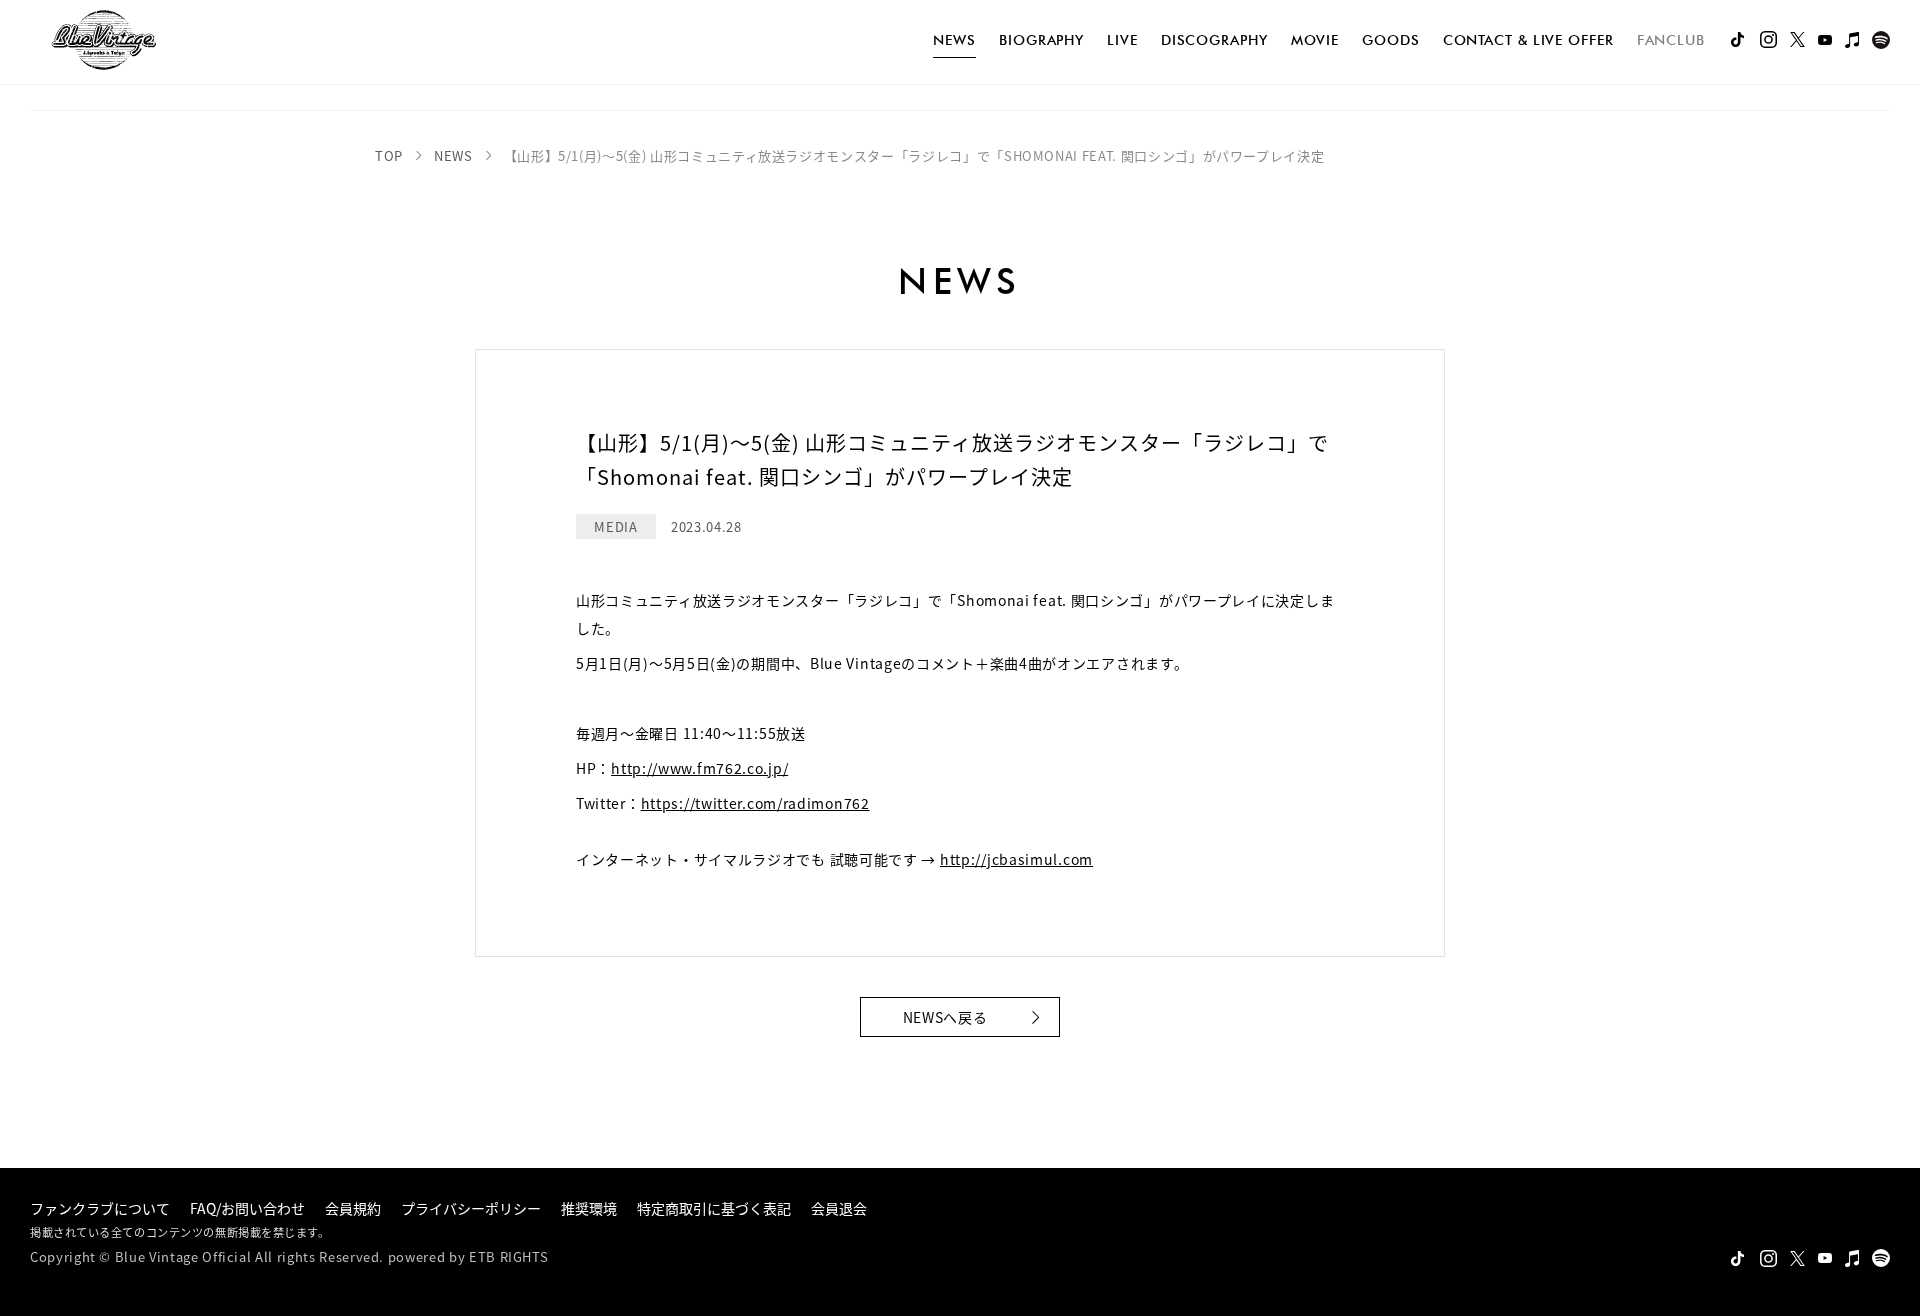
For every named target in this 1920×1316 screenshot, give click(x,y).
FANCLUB (1671, 40)
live (1122, 40)
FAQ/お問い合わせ (247, 1208)
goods (1391, 40)
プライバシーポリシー (471, 1208)
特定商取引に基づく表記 (714, 1208)
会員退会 (839, 1208)
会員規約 (353, 1208)
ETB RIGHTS (509, 1256)
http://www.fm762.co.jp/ (699, 768)
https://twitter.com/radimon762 (755, 803)
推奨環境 (589, 1208)
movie (1315, 40)
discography (1214, 40)
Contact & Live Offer (1528, 40)
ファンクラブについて (100, 1208)
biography (1041, 40)
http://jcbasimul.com (1016, 859)
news (954, 40)
